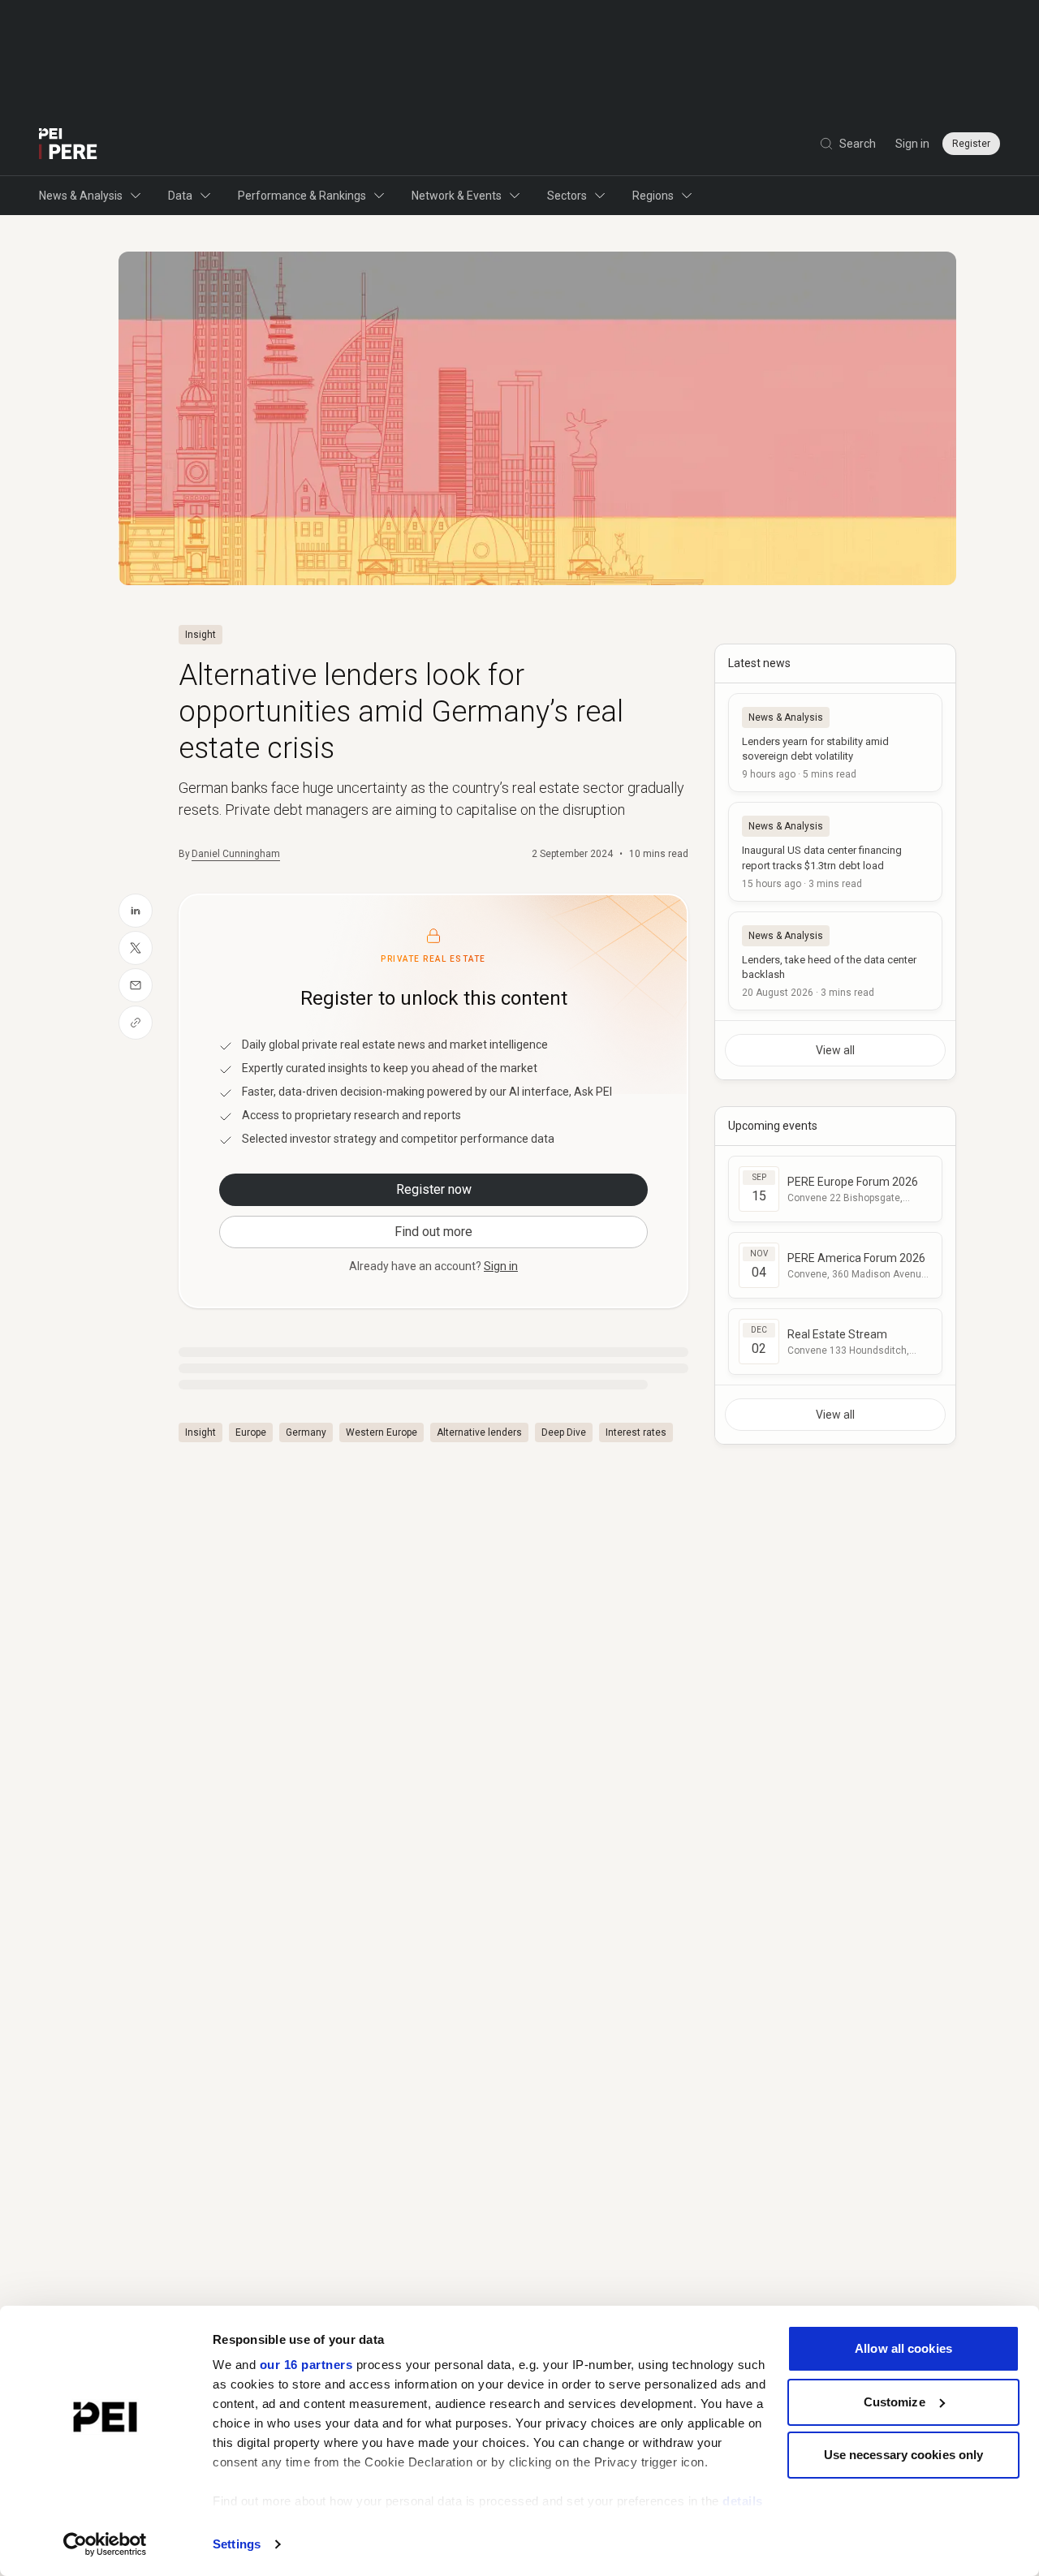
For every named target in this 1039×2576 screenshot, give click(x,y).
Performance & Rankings (302, 196)
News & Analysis (81, 196)
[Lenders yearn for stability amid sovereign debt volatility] (835, 743)
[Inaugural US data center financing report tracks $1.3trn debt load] (835, 851)
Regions (653, 196)
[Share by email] (136, 985)
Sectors (567, 196)
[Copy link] (136, 1023)
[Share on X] (136, 948)
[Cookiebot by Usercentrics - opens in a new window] (105, 2544)
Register (971, 144)
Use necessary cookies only (904, 2455)
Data (180, 196)
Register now (434, 1189)
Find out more (433, 1232)
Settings (237, 2544)
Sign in (912, 144)
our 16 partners (306, 2365)
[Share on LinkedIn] (136, 911)
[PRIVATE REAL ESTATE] (68, 144)
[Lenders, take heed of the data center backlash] (835, 961)
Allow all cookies (903, 2348)
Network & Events (457, 196)
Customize (895, 2402)
